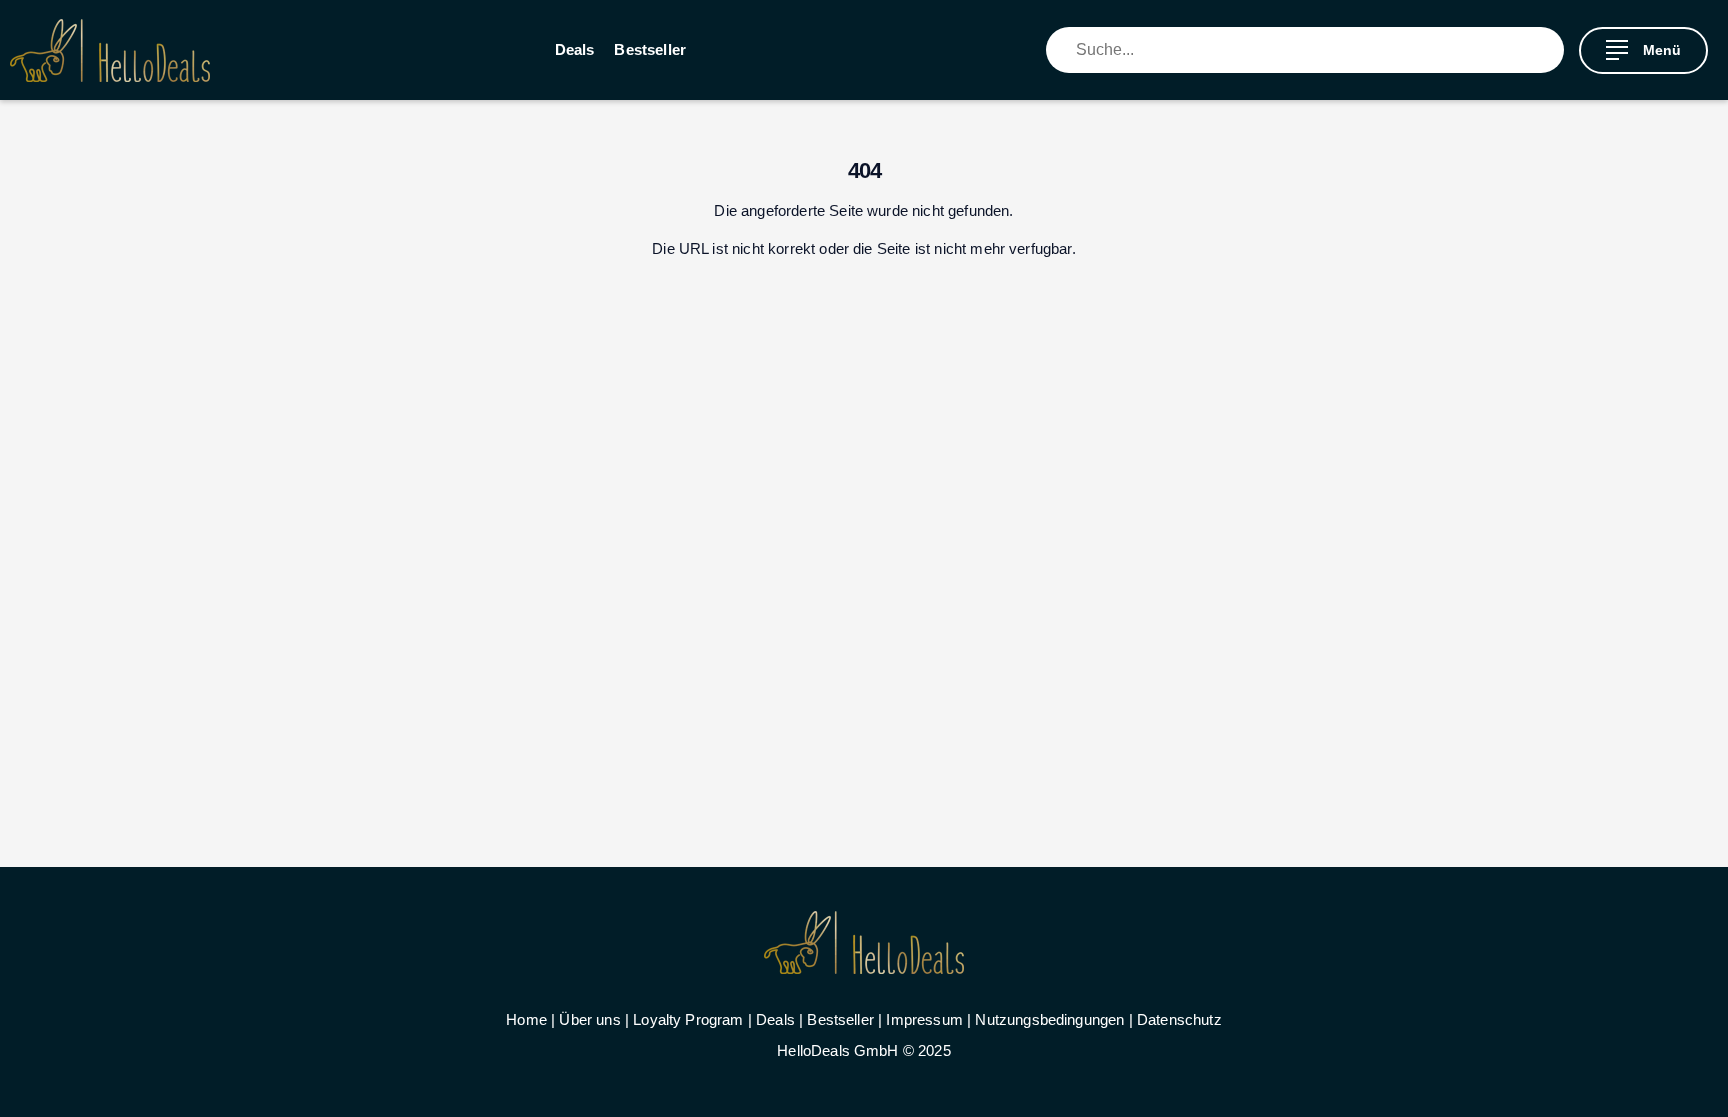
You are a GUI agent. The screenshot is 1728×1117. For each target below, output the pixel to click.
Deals (575, 49)
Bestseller (650, 49)
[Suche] (1549, 50)
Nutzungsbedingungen (1049, 1019)
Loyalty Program (688, 1019)
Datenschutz (1179, 1019)
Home (526, 1019)
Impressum (924, 1019)
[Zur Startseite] (110, 50)
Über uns (589, 1019)
